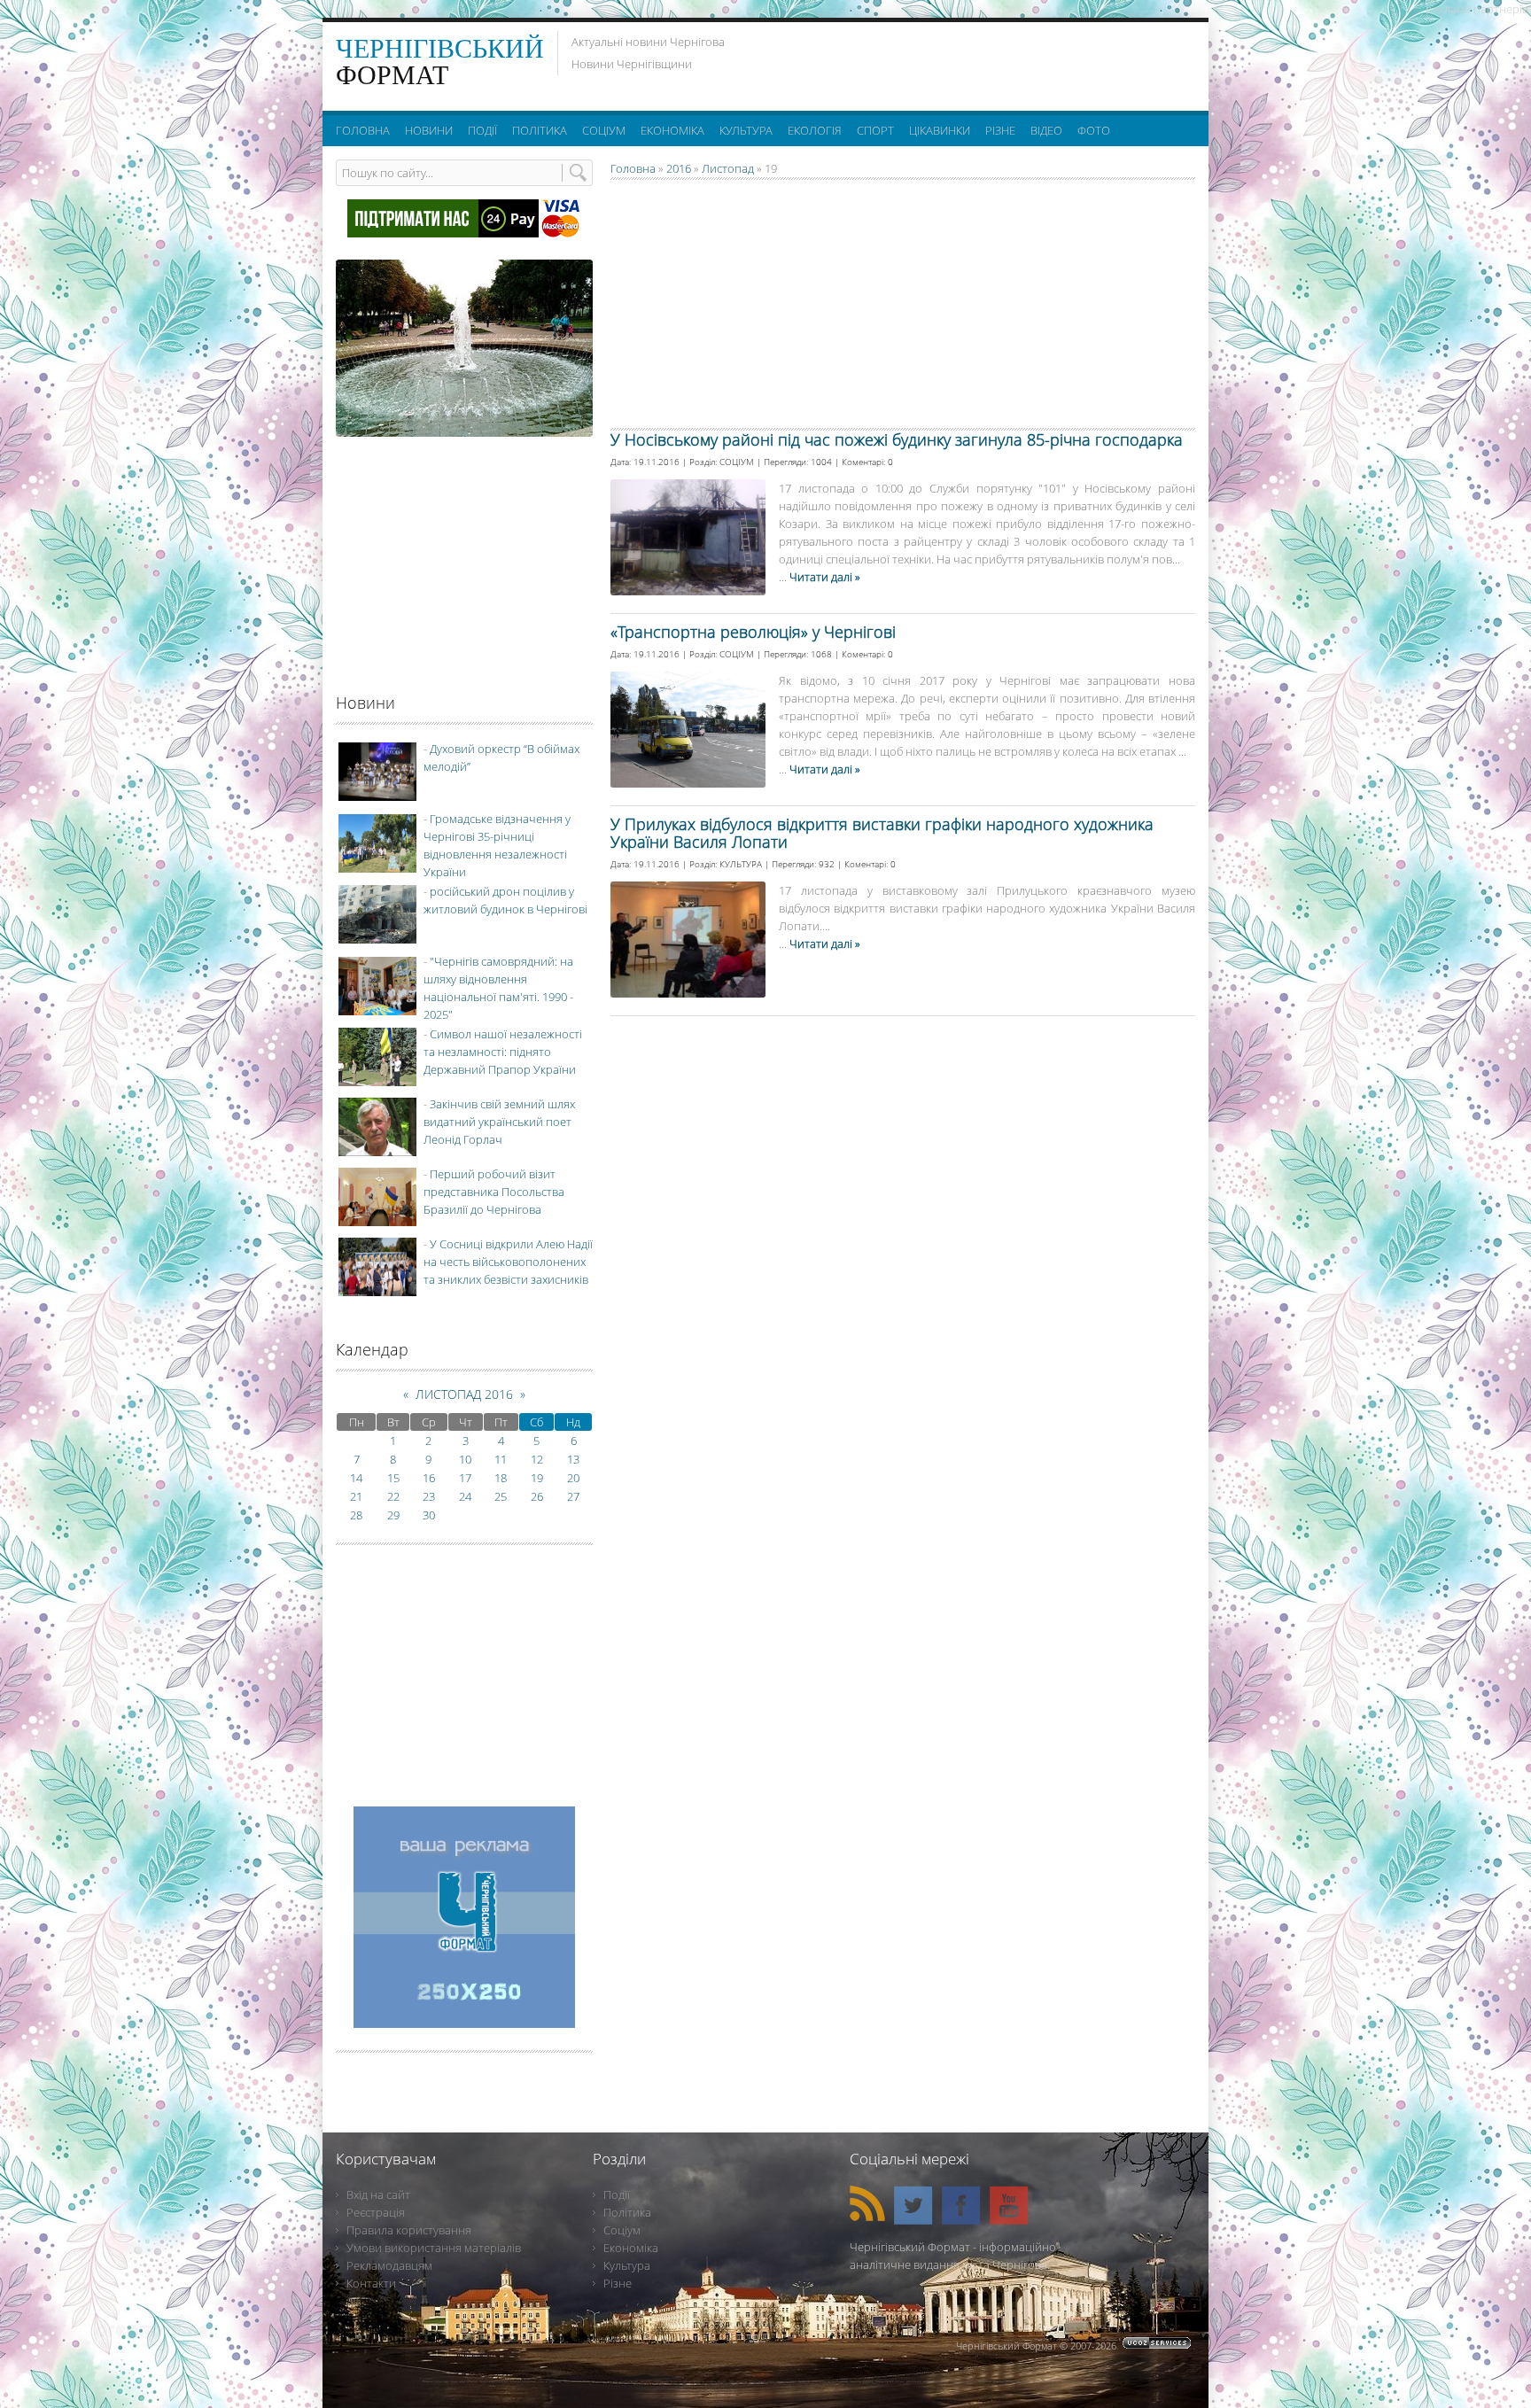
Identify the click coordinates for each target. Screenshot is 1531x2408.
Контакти (371, 2283)
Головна (633, 168)
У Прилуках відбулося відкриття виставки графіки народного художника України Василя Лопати (882, 833)
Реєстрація (376, 2212)
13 (573, 1459)
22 (393, 1496)
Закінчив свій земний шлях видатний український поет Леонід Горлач (499, 1122)
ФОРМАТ (440, 62)
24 (465, 1496)
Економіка (631, 2248)
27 (573, 1496)
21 (356, 1496)
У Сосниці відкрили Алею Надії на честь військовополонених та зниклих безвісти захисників (508, 1262)
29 (393, 1515)
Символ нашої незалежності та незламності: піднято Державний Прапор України (503, 1052)
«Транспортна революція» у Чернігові (753, 632)
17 (465, 1478)
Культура (627, 2265)
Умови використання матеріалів (434, 2248)
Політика (627, 2212)
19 (537, 1478)
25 (501, 1496)
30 (429, 1515)
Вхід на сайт (378, 2194)
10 (465, 1459)
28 (356, 1515)
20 (573, 1478)
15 (393, 1478)
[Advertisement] (977, 62)
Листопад (728, 168)
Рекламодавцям (389, 2265)
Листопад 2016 (464, 1394)
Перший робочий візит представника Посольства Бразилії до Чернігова (494, 1192)
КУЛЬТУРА (741, 864)
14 (356, 1478)
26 (537, 1496)
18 (501, 1478)
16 (429, 1478)
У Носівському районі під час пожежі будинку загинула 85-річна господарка (897, 439)
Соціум (622, 2230)
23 (429, 1496)
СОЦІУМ (737, 462)
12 (537, 1459)
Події (617, 2194)
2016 (679, 168)
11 (501, 1459)
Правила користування (409, 2230)
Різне (618, 2283)
